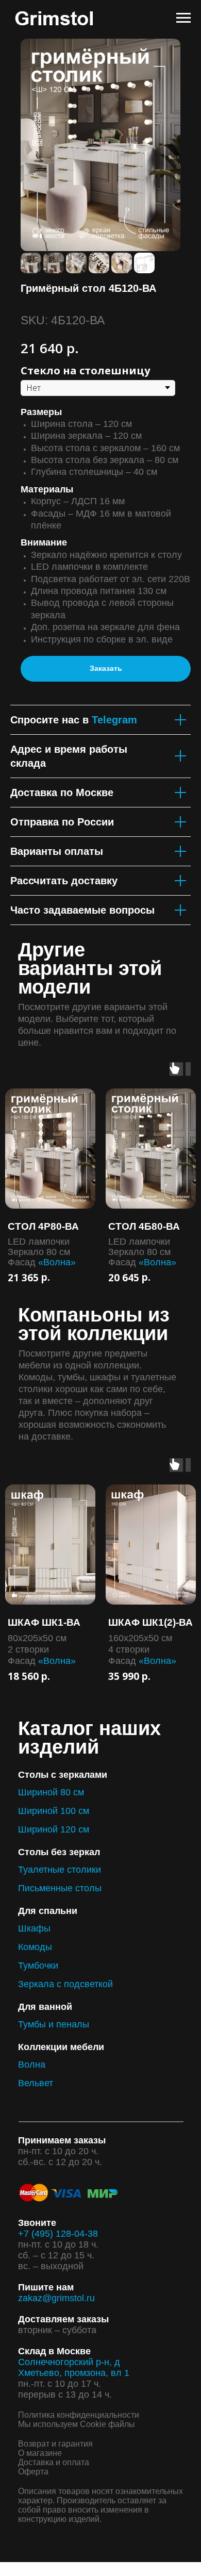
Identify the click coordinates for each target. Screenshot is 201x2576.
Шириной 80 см (51, 1792)
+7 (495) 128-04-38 (58, 2234)
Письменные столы (60, 1888)
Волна (32, 2065)
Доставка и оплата (54, 2462)
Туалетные (41, 1870)
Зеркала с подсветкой (65, 1984)
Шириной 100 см (54, 1811)
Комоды (35, 1947)
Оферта (33, 2472)
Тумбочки (38, 1966)
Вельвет (36, 2083)
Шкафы (34, 1928)
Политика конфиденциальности (79, 2415)
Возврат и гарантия (55, 2444)
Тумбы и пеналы (54, 2024)
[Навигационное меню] (183, 18)
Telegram (114, 720)
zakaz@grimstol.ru (56, 2298)
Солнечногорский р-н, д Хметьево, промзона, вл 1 (74, 2367)
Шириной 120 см (54, 1829)
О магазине (40, 2453)
